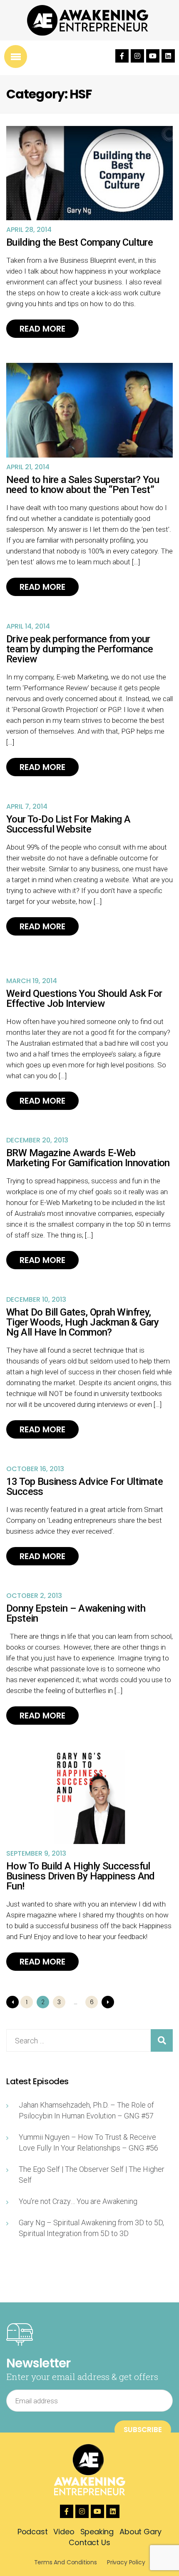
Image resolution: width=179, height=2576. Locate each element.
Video (64, 2532)
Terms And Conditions (66, 2562)
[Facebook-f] (122, 56)
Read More (42, 329)
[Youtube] (153, 56)
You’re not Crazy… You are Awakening (78, 2201)
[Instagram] (137, 56)
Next (108, 2002)
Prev (12, 2002)
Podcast (33, 2532)
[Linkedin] (168, 56)
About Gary (140, 2532)
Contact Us (89, 2542)
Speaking (97, 2532)
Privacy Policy (126, 2562)
